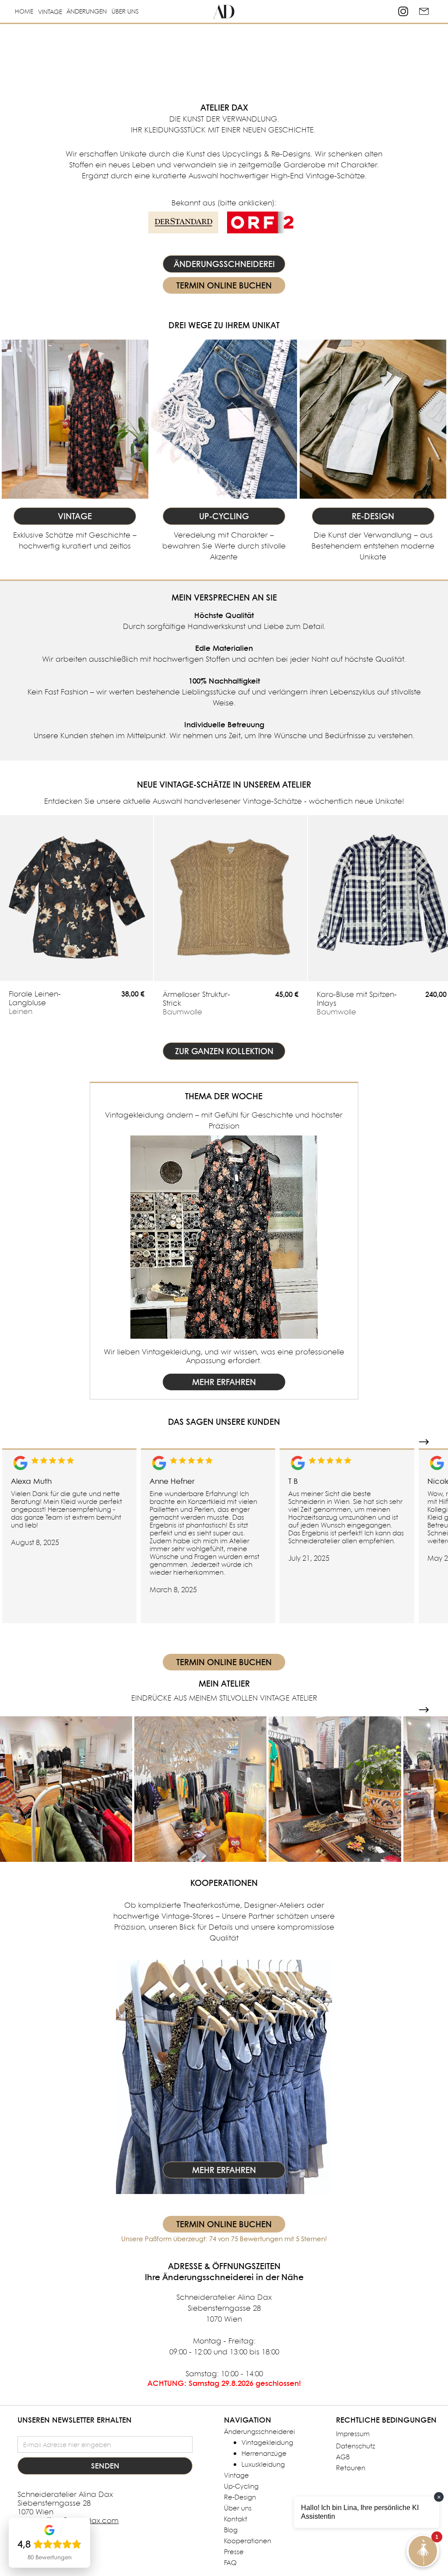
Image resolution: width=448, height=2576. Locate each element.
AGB (343, 2457)
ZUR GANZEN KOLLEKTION (224, 1051)
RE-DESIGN (373, 516)
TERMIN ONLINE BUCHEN (224, 285)
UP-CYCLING (224, 516)
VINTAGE (50, 12)
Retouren (351, 2468)
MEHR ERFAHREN (224, 1382)
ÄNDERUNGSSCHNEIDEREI (224, 264)
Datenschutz (355, 2446)
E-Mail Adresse (44, 2430)
